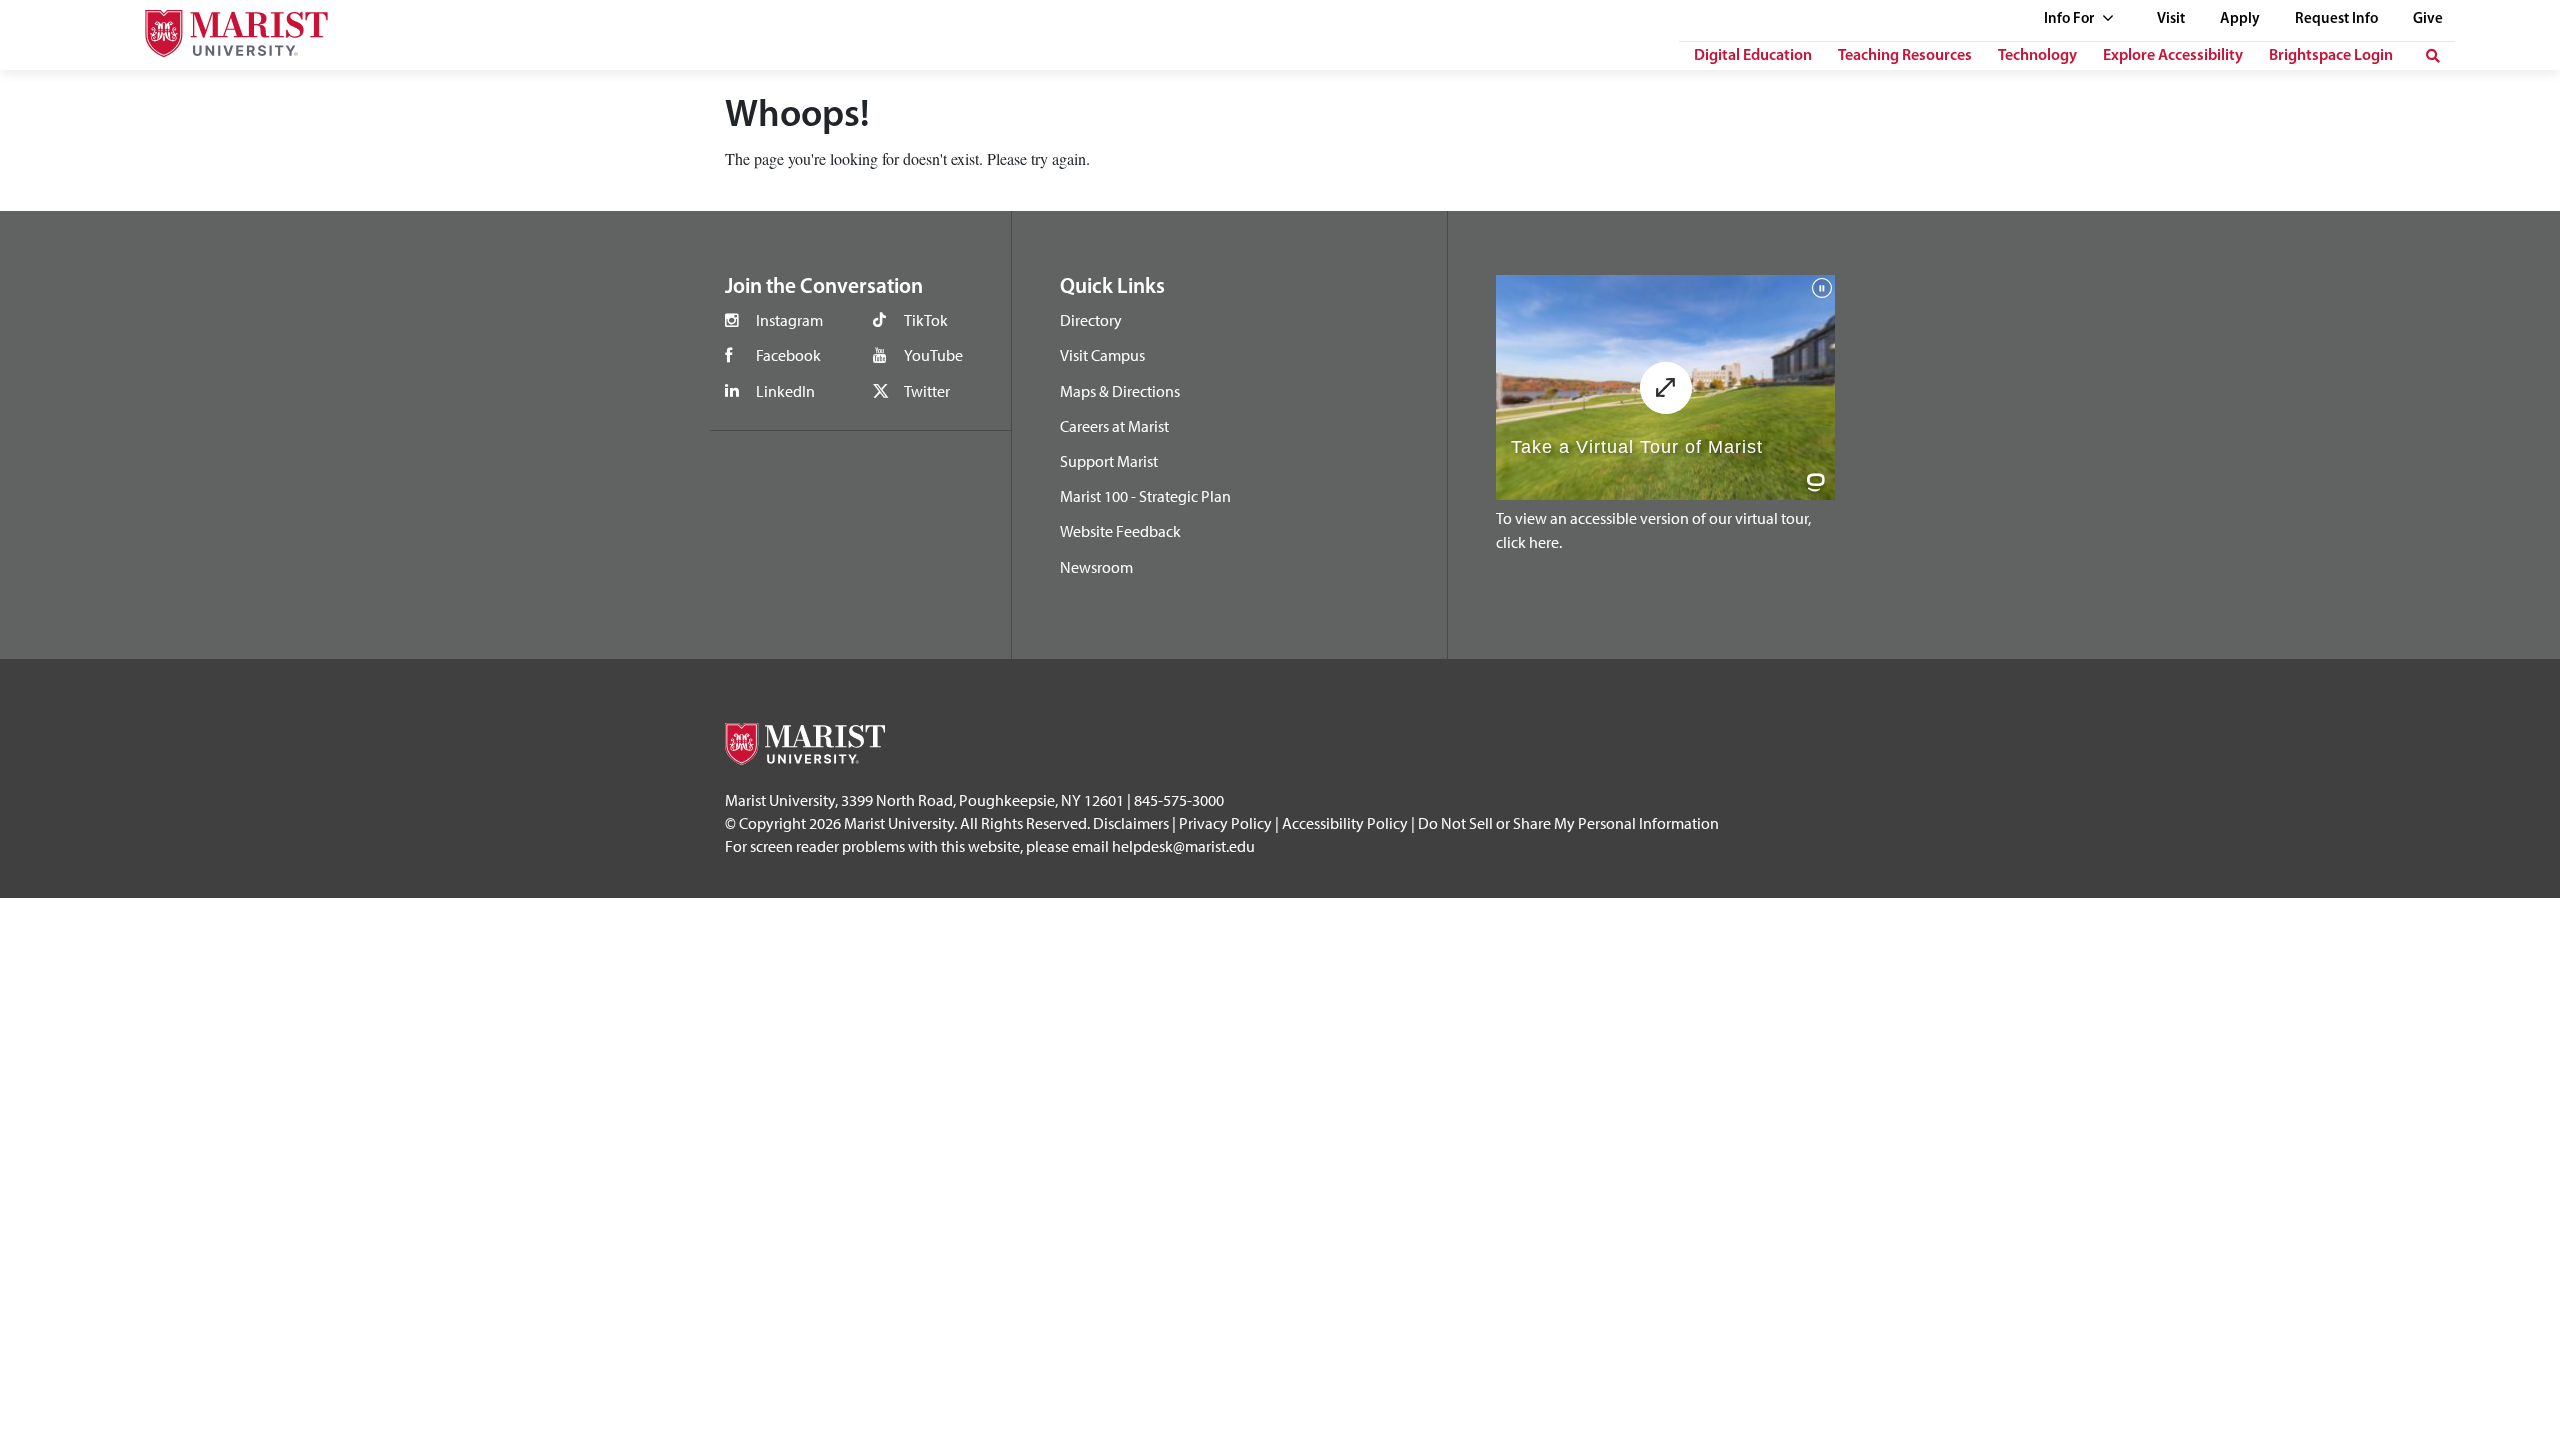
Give (2428, 19)
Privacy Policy (1225, 823)
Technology (2037, 56)
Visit (2171, 19)
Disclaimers (1131, 823)
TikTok (926, 320)
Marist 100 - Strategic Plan (1145, 496)
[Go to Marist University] (224, 28)
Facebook (788, 355)
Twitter (927, 391)
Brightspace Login (2331, 56)
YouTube (933, 355)
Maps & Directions (1120, 391)
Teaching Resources (1905, 56)
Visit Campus (1102, 355)
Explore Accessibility (2173, 56)
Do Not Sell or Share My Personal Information (1568, 823)
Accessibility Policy (1345, 823)
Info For (2070, 19)
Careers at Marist (1114, 426)
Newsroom (1096, 567)
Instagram (789, 320)
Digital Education (1753, 56)
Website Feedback (1120, 531)
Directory (1091, 320)
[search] (2433, 56)
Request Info (2336, 19)
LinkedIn (785, 391)
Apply (2240, 19)
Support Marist (1109, 461)
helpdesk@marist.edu (1183, 846)
